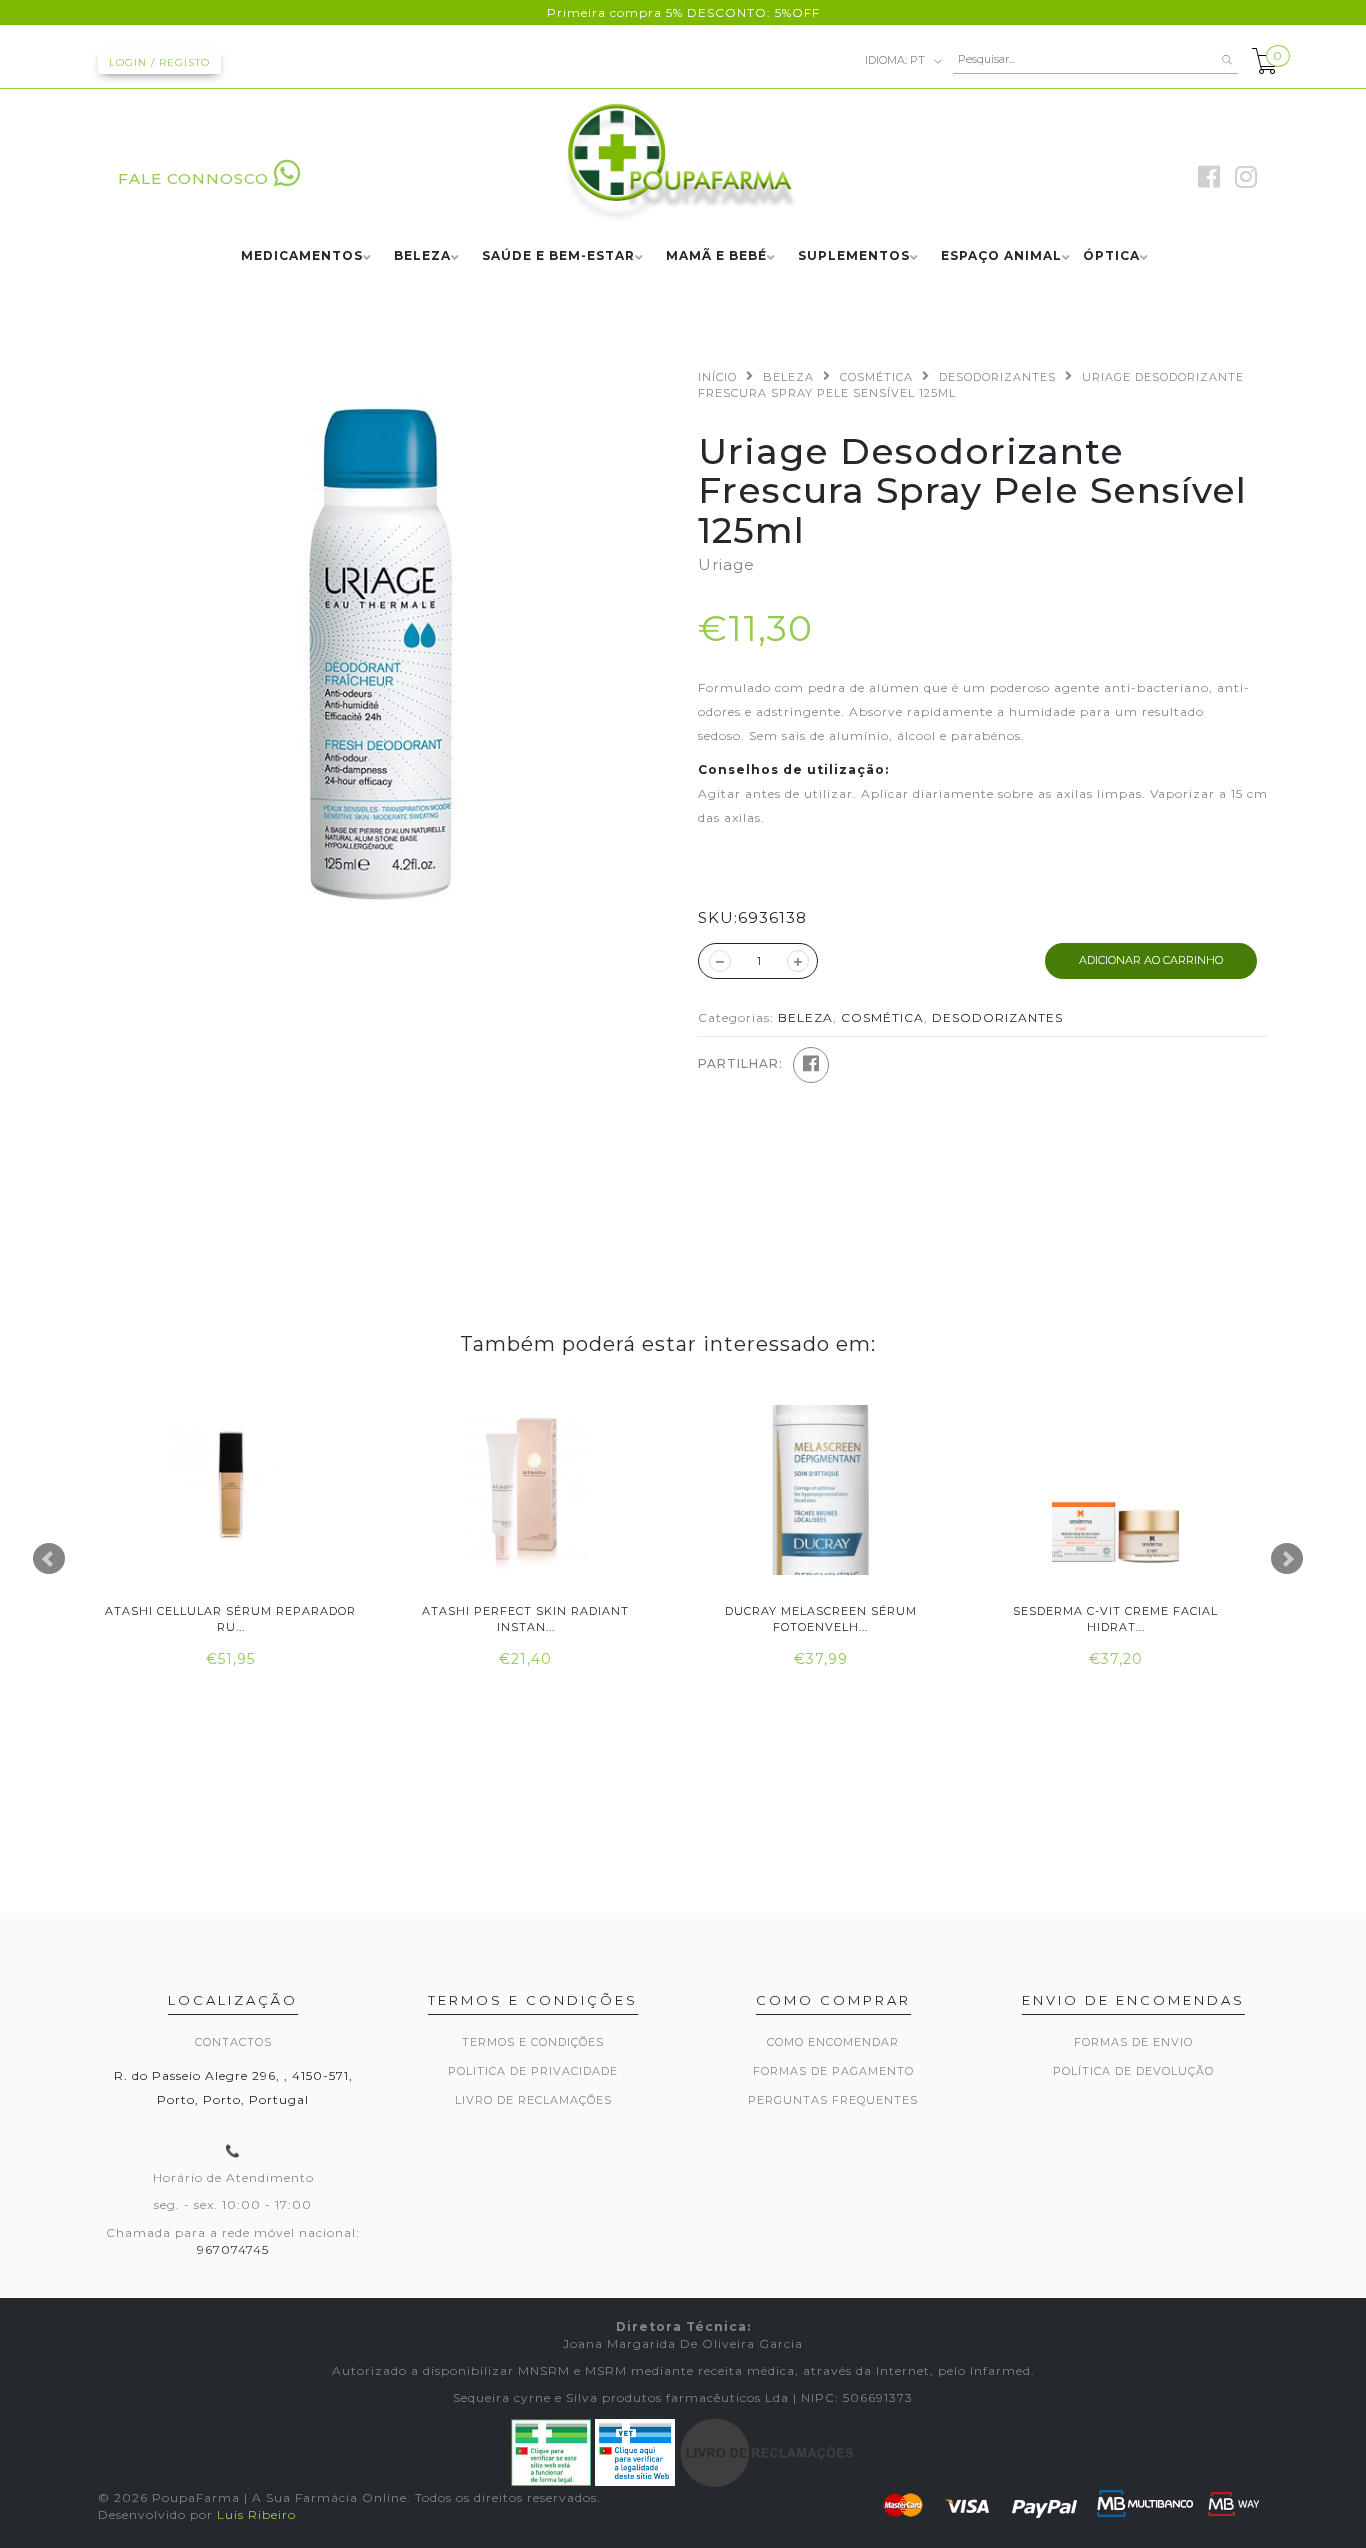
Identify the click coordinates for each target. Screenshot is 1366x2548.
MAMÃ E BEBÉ (716, 256)
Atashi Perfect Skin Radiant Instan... (525, 1618)
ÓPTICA (1111, 256)
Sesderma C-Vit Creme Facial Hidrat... (1115, 1618)
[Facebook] (811, 1065)
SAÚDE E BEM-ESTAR (558, 256)
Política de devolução (1133, 2071)
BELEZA (422, 256)
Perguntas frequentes (833, 2100)
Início (717, 377)
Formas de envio (1133, 2042)
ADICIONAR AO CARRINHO (1151, 960)
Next (1287, 1559)
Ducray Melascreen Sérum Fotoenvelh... (821, 1618)
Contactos (233, 2042)
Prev (49, 1559)
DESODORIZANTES (997, 377)
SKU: (718, 917)
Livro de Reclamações (533, 2100)
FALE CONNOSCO (193, 178)
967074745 (233, 2249)
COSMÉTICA (876, 377)
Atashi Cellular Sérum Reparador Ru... (230, 1618)
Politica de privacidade (533, 2071)
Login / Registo (159, 62)
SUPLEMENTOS (854, 256)
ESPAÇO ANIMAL (1001, 256)
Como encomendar (833, 2042)
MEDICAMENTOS (302, 256)
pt (896, 59)
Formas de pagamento (833, 2071)
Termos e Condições (533, 2042)
